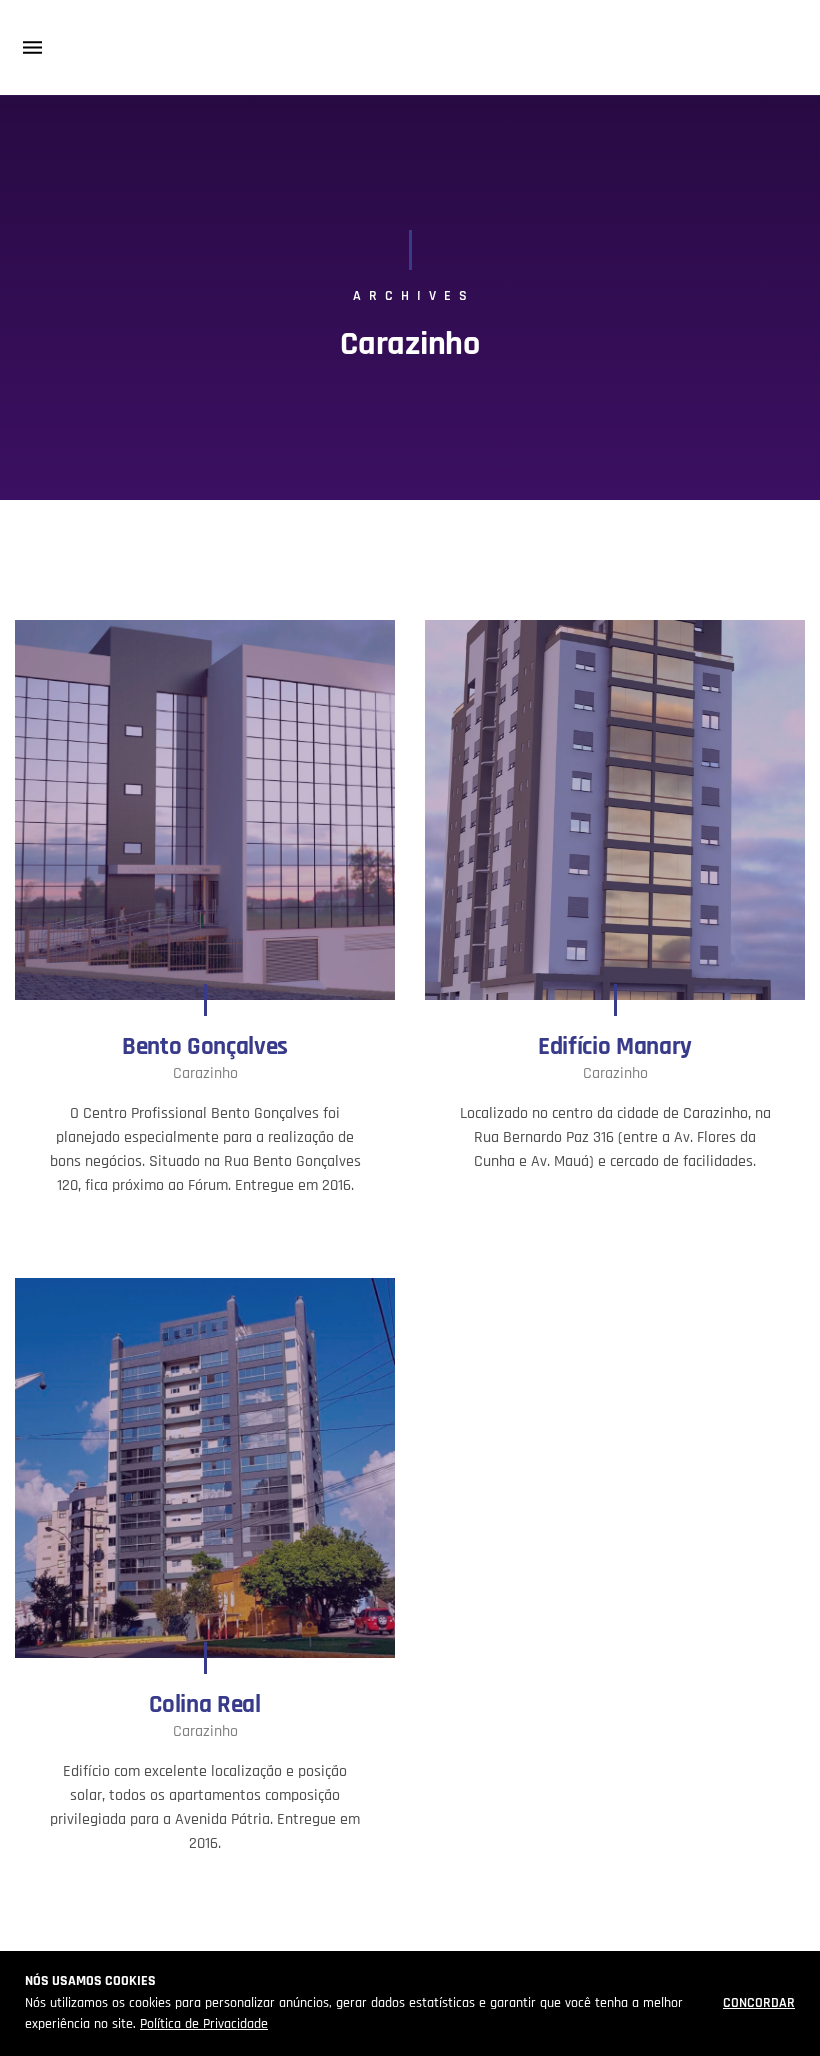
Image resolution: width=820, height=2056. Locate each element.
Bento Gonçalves (205, 1047)
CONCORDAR (759, 2003)
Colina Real (204, 1705)
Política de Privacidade (204, 2024)
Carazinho (205, 1073)
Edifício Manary (615, 1047)
